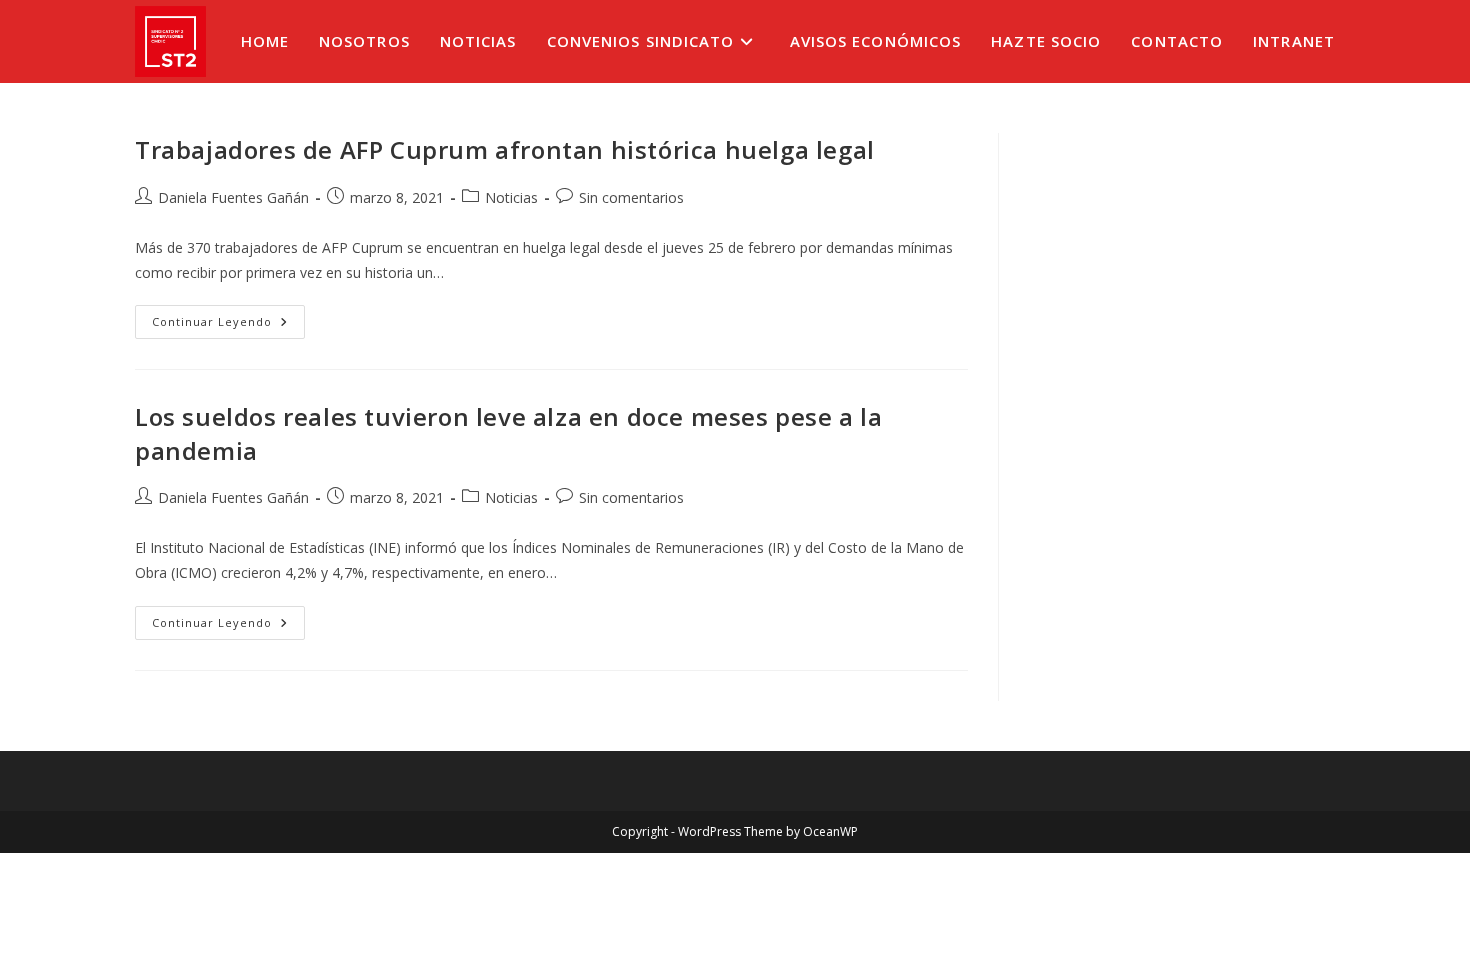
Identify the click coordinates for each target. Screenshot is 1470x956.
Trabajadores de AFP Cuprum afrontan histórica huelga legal (505, 149)
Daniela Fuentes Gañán (233, 197)
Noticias (511, 197)
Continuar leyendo (228, 325)
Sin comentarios (631, 197)
